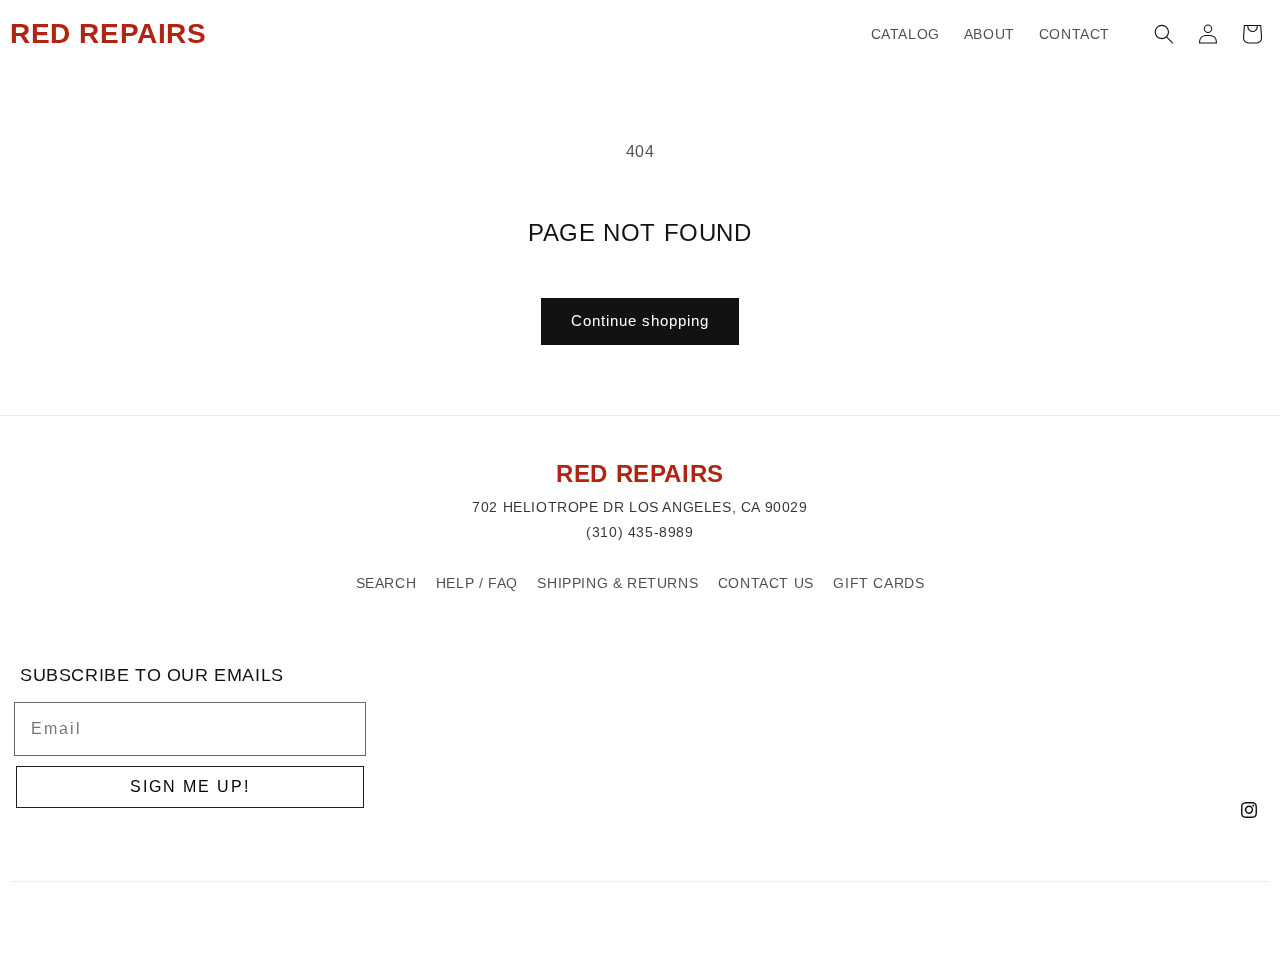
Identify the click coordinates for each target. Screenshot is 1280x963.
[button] (1164, 34)
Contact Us (766, 583)
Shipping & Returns (617, 583)
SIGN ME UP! (190, 786)
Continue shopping (640, 320)
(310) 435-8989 (639, 532)
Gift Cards (878, 583)
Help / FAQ (477, 583)
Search (386, 583)
